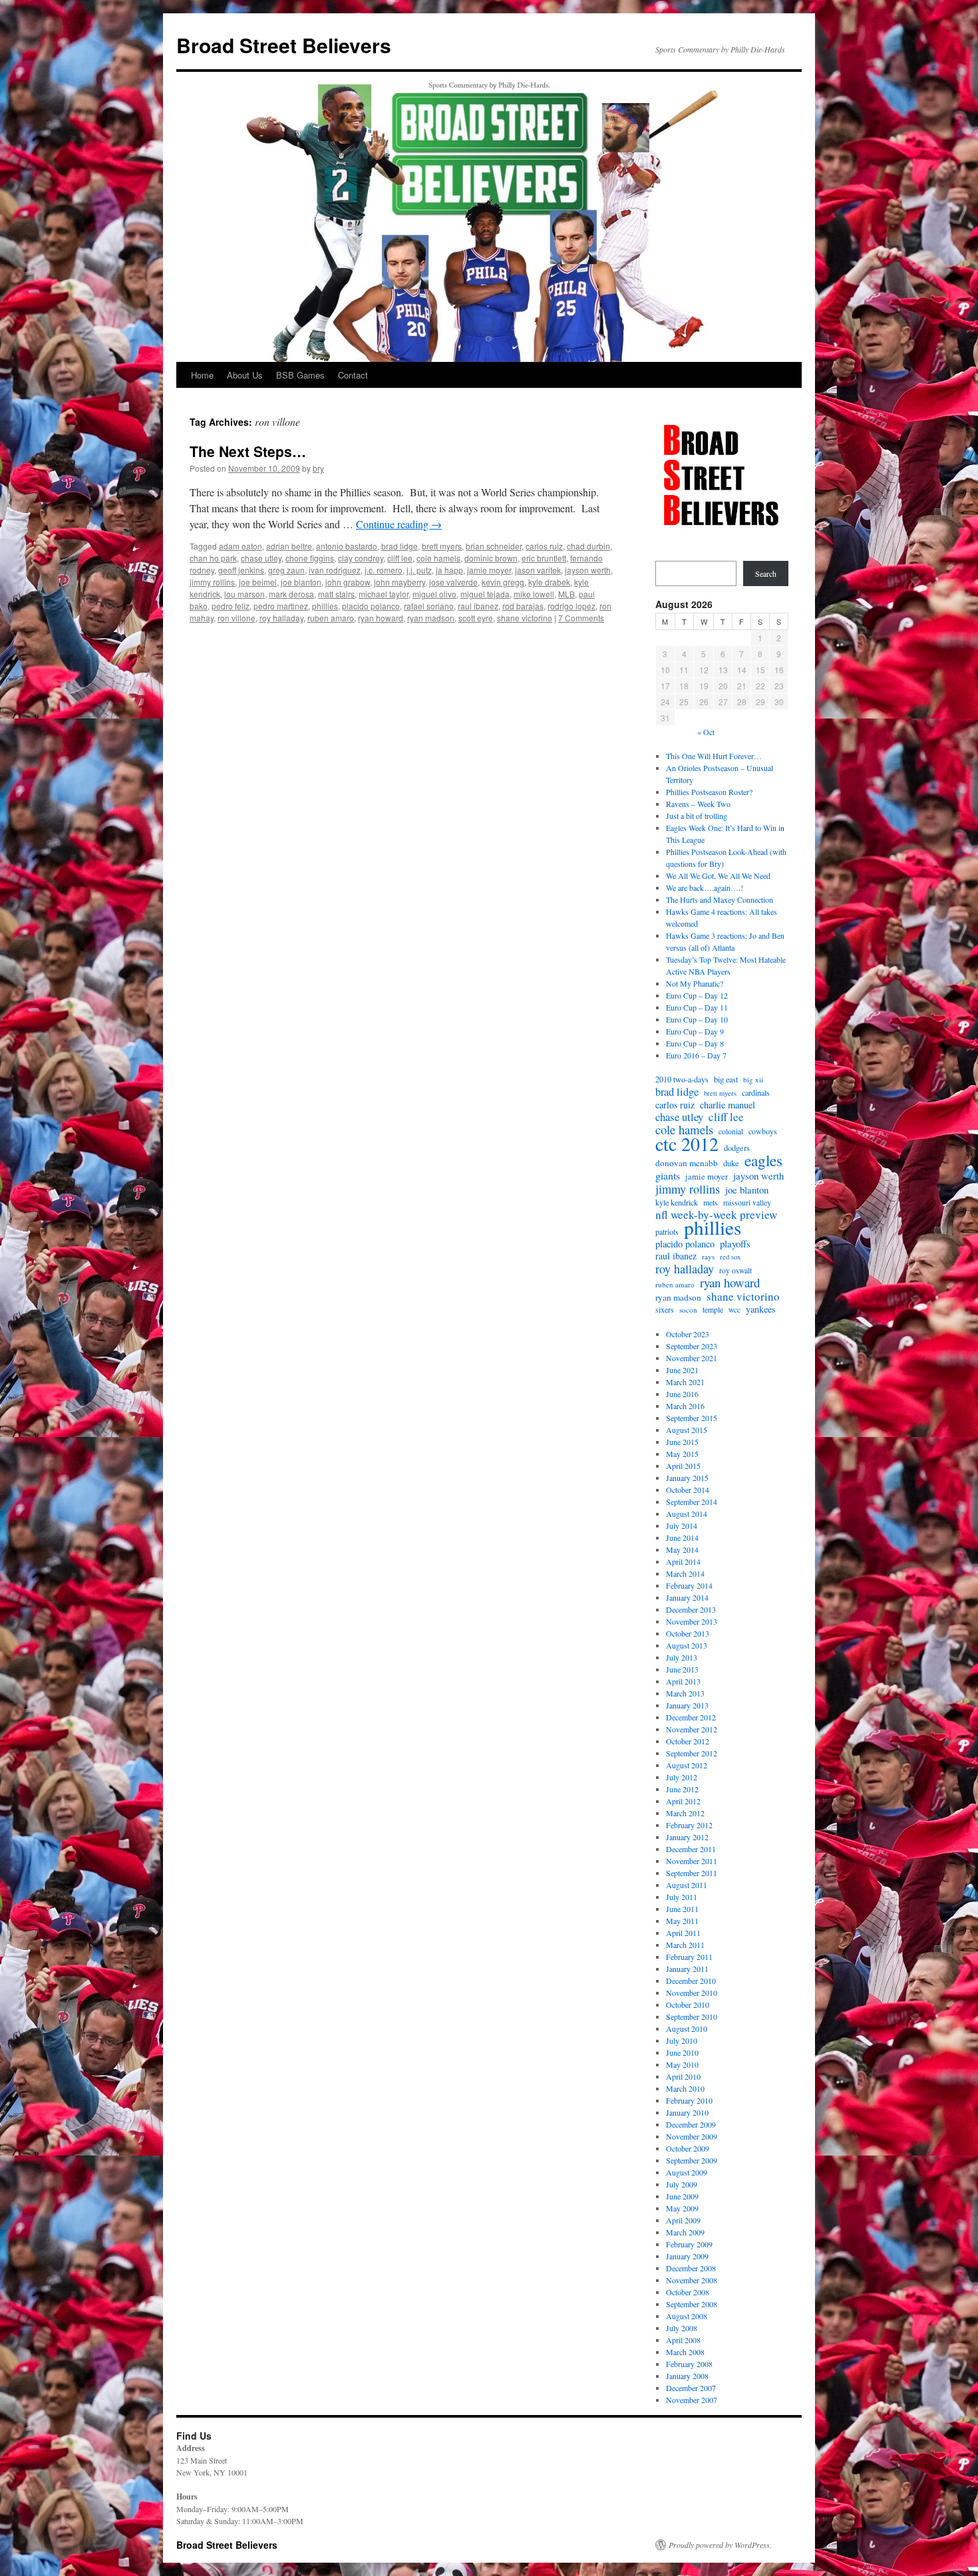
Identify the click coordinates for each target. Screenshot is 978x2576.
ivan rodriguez (335, 570)
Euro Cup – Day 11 (697, 1007)
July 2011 (682, 1897)
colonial (731, 1131)
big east (726, 1079)
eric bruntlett (544, 558)
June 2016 (682, 1394)
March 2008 (685, 2352)
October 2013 (688, 1633)
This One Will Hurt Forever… (714, 756)
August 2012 (687, 1765)
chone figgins (310, 558)
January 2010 (687, 2112)
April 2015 (683, 1466)
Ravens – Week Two (698, 804)
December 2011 (691, 1849)
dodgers (737, 1148)
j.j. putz (419, 570)
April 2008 (683, 2340)
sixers (665, 1309)
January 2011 (687, 1969)
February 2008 (689, 2364)
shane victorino (525, 618)
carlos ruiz (544, 546)
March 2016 (685, 1406)
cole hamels (438, 558)
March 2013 (685, 1693)
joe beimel (258, 582)
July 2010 (682, 2040)
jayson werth (588, 570)
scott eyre (476, 618)
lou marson (244, 594)
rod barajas (523, 606)
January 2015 (687, 1478)
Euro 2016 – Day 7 (696, 1055)
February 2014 (689, 1585)
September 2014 (692, 1502)
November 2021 (692, 1358)
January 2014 (687, 1597)
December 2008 (691, 2268)
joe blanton (301, 582)
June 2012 (682, 1789)
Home (202, 375)
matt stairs (336, 594)
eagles (763, 1160)
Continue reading (399, 524)
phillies (325, 606)
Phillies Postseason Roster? (709, 792)
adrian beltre (289, 546)
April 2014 (683, 1561)
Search (766, 573)
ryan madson (431, 618)
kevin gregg (503, 582)
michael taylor (384, 594)
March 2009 (685, 2232)
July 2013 (682, 1657)
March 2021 (685, 1382)
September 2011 (692, 1873)
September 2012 (692, 1753)
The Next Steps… (248, 451)
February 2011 (689, 1957)
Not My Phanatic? (695, 983)
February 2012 (689, 1825)
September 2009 (692, 2160)
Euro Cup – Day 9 (695, 1031)
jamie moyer (489, 570)
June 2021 (682, 1370)
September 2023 (692, 1346)
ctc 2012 (687, 1144)
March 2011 (685, 1945)
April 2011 (683, 1933)
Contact (353, 375)
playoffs (735, 1243)
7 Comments (581, 618)
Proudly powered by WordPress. (720, 2545)
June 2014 (682, 1537)
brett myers (442, 546)
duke (731, 1163)
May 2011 (682, 1921)
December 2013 (691, 1609)
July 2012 (682, 1777)
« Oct (706, 732)
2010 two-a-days (682, 1079)
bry (318, 468)
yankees (761, 1309)
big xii (753, 1079)
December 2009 (691, 2124)
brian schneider (494, 546)
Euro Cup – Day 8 (695, 1043)
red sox (730, 1257)
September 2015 (692, 1418)
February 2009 (689, 2244)
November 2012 (692, 1729)
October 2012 (688, 1741)
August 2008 (687, 2316)
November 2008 (692, 2280)
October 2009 (688, 2148)
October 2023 (688, 1334)
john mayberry (400, 582)
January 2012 (687, 1837)
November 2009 (692, 2136)
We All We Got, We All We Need (718, 876)
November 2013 (692, 1621)
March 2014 (685, 1573)
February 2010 (689, 2100)
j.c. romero (384, 570)
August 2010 (687, 2028)
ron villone (237, 618)
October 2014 (688, 1490)
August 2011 (687, 1885)
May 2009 (682, 2208)
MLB (567, 594)
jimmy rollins (212, 582)
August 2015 (687, 1430)
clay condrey (361, 558)
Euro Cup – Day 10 (697, 1019)
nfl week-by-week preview (716, 1215)
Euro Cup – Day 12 (697, 995)
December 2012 (691, 1717)
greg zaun (286, 570)
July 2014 (682, 1526)
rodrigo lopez (571, 606)
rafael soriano (429, 606)
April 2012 (683, 1801)
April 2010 (683, 2076)
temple (713, 1309)
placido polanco (371, 606)
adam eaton (241, 546)
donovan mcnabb (687, 1163)
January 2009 (687, 2256)
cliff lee (400, 558)
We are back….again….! (705, 887)
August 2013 (687, 1645)
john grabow (348, 582)
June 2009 (682, 2196)
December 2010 (691, 1981)
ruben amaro (331, 618)
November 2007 (692, 2400)
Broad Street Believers (284, 45)
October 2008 (688, 2292)
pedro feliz (231, 606)
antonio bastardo (347, 546)
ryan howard (381, 618)
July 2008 (682, 2328)
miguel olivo (434, 594)
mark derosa (291, 594)
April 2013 (683, 1681)
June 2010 (682, 2052)
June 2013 (682, 1669)
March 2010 (685, 2088)
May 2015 (682, 1454)
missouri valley (747, 1203)
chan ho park (213, 558)
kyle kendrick (677, 1202)
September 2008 (692, 2304)
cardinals (756, 1092)
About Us (245, 375)
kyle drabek (549, 582)
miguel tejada (485, 594)
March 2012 (685, 1813)
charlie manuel (728, 1105)
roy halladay (281, 618)
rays (708, 1256)
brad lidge (400, 546)
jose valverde (453, 582)
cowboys (763, 1131)
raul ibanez (478, 606)
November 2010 (692, 1993)
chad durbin (588, 546)
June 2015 (682, 1442)
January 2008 (687, 2376)
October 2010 (688, 2005)
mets (711, 1202)
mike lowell (534, 594)
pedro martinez (281, 606)
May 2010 (682, 2064)
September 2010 (692, 2016)
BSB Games (300, 375)
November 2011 (692, 1861)
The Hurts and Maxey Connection (720, 899)
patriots (667, 1231)
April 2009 (683, 2220)
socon (688, 1310)
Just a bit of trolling (697, 816)
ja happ (449, 570)
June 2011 (682, 1909)
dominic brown (491, 558)
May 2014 (682, 1549)
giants (668, 1176)
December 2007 (691, 2388)
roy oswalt (735, 1270)
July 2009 (682, 2184)
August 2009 (687, 2172)
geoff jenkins (241, 570)
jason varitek (538, 570)
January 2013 (687, 1705)
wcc (734, 1310)
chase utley (261, 558)
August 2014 (687, 1514)
